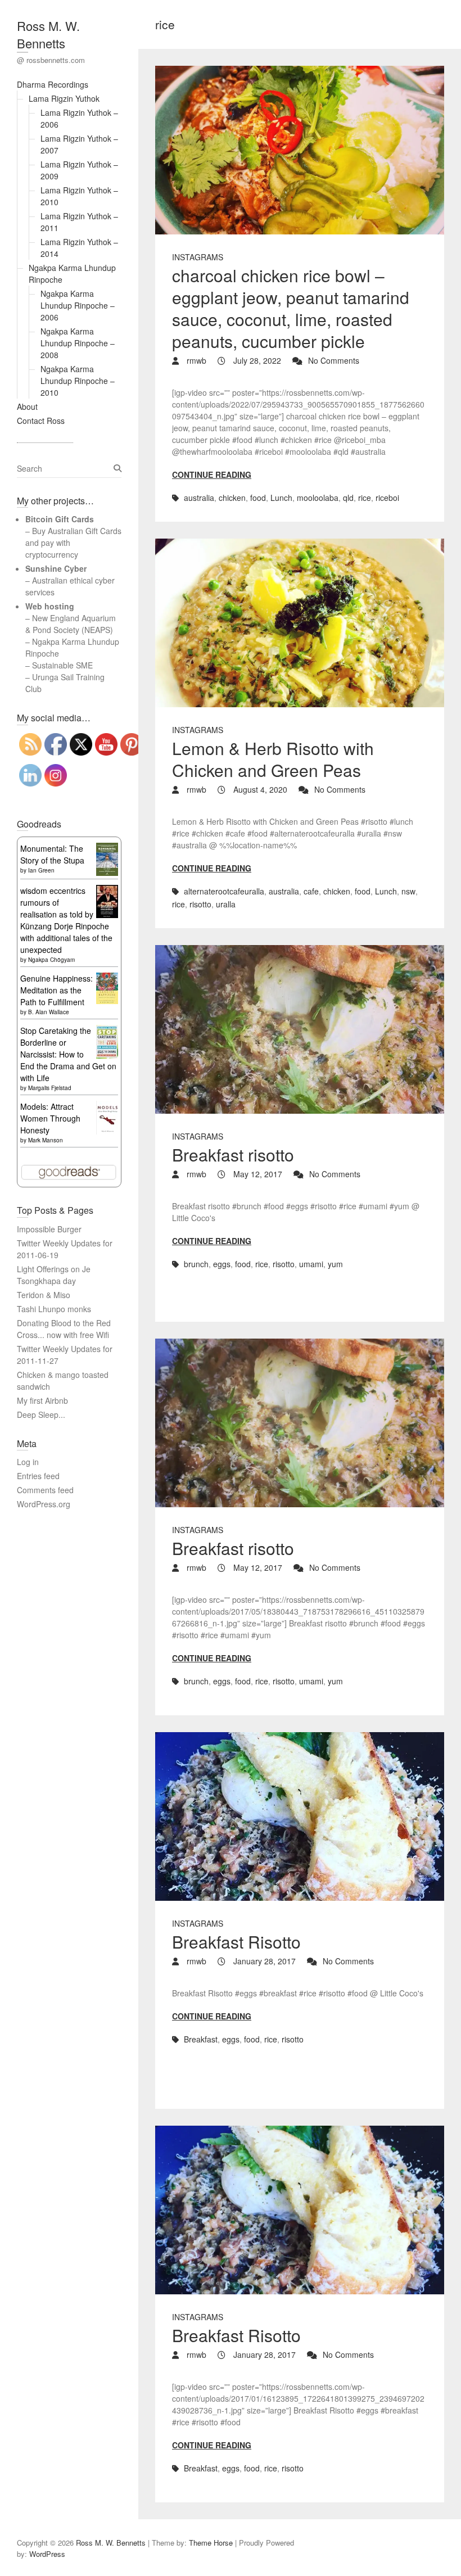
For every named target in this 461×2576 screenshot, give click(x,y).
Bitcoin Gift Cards (60, 519)
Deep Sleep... (41, 1414)
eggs (222, 1264)
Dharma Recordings (53, 84)
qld (348, 498)
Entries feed (38, 1476)
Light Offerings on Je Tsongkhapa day (54, 1275)
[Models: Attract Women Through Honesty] (107, 1106)
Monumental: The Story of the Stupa (52, 854)
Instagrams (198, 257)
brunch (196, 1264)
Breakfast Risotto (236, 1942)
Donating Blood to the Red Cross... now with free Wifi (64, 1329)
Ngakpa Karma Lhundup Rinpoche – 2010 (78, 381)
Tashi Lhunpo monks (54, 1309)
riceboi (387, 498)
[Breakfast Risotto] (300, 1816)
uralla (226, 904)
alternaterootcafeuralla (224, 891)
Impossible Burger (49, 1229)
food (258, 498)
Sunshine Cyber (56, 568)
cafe (311, 891)
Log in (28, 1462)
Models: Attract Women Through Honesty (50, 1118)
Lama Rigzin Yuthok (64, 98)
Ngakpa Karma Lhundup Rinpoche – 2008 (78, 343)
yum (335, 1264)
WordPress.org (44, 1504)
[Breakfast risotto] (300, 1029)
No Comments (334, 360)
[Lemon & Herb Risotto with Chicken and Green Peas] (300, 623)
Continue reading (212, 474)
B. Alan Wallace (49, 1012)
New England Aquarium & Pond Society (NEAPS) (71, 624)
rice (365, 498)
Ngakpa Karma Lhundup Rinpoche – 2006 (78, 305)
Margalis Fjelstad (50, 1088)
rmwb (195, 360)
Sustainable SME (62, 665)
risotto (200, 904)
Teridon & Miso (44, 1295)
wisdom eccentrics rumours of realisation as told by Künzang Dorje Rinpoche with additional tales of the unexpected (66, 920)
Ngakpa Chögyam (51, 960)
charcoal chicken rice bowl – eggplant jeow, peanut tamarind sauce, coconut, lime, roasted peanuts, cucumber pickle (291, 308)
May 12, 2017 (257, 1174)
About (27, 406)
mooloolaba (318, 498)
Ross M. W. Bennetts (48, 34)
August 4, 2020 (259, 789)
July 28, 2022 (256, 360)
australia (199, 498)
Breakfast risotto (233, 1154)
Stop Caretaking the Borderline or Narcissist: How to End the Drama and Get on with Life (68, 1054)
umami (311, 1264)
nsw (408, 891)
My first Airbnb (42, 1400)
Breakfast (201, 2039)
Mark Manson (46, 1140)
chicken (232, 498)
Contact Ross (41, 421)
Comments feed (45, 1490)
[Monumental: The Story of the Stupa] (107, 848)
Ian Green (41, 870)
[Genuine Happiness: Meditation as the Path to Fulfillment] (107, 978)
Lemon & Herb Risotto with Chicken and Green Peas (273, 759)
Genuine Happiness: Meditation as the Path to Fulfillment (57, 990)
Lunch (281, 498)
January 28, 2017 (263, 1961)
